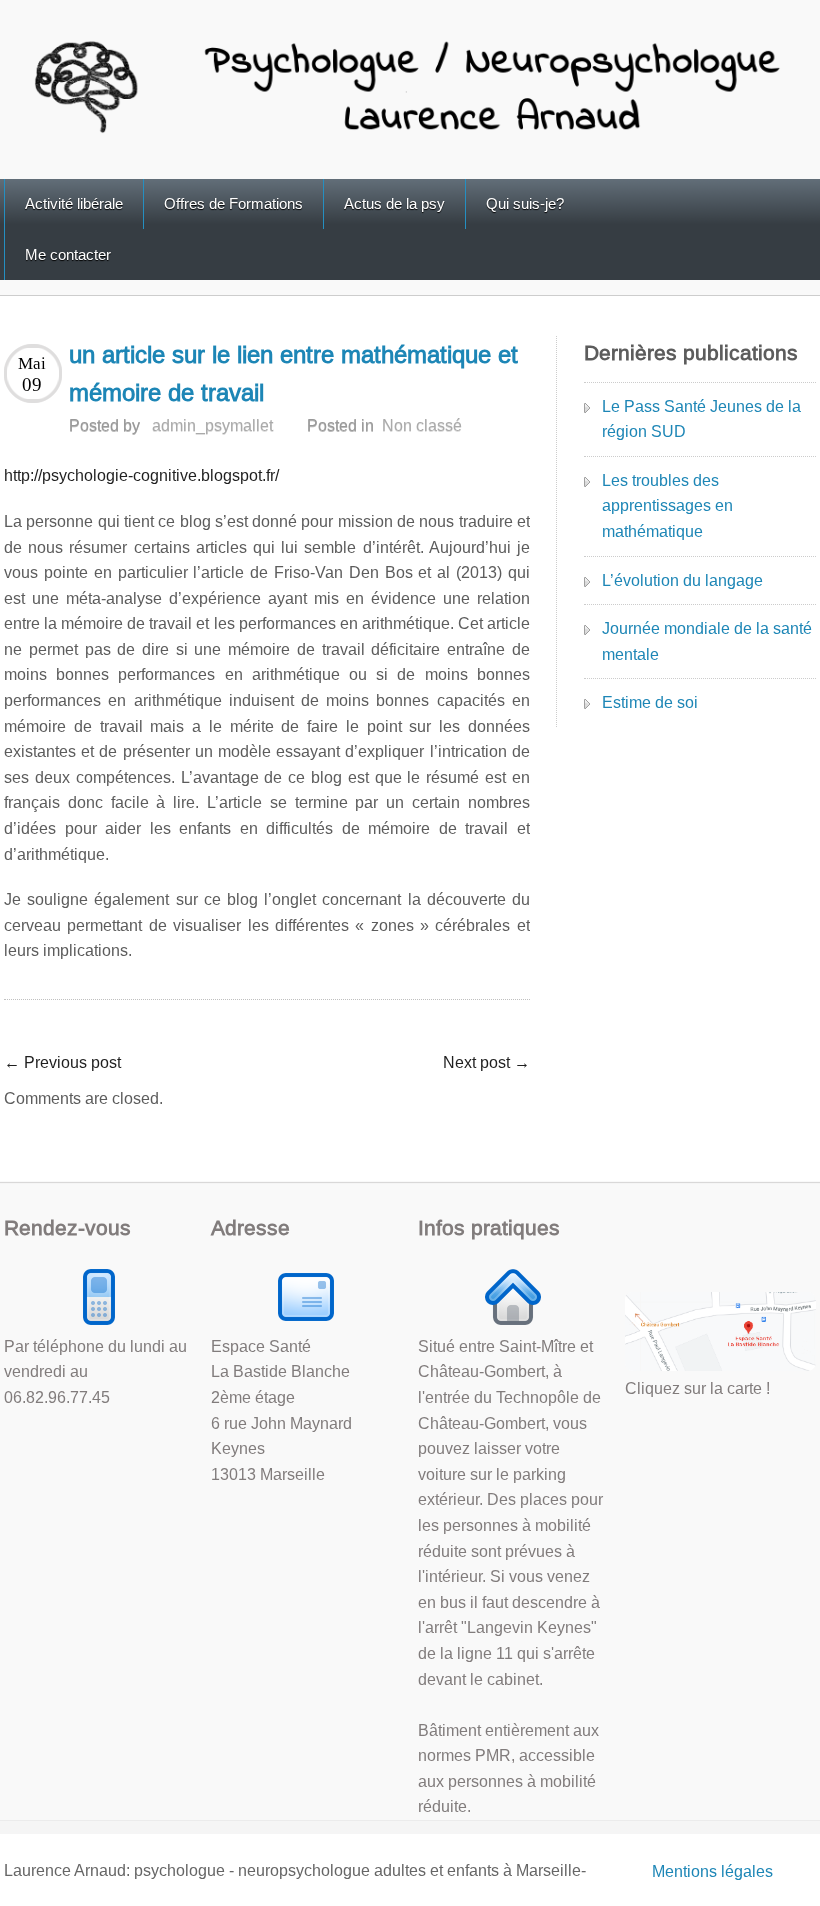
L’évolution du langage (682, 580)
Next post (486, 1062)
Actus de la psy (394, 203)
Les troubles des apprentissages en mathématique (667, 506)
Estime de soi (650, 702)
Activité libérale (74, 203)
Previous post (62, 1062)
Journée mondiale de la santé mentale (707, 641)
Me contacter (68, 254)
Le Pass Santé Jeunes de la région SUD (701, 419)
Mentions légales (712, 1871)
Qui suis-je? (525, 203)
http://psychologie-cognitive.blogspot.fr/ (141, 475)
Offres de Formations (233, 203)
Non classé (422, 425)
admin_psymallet (212, 425)
